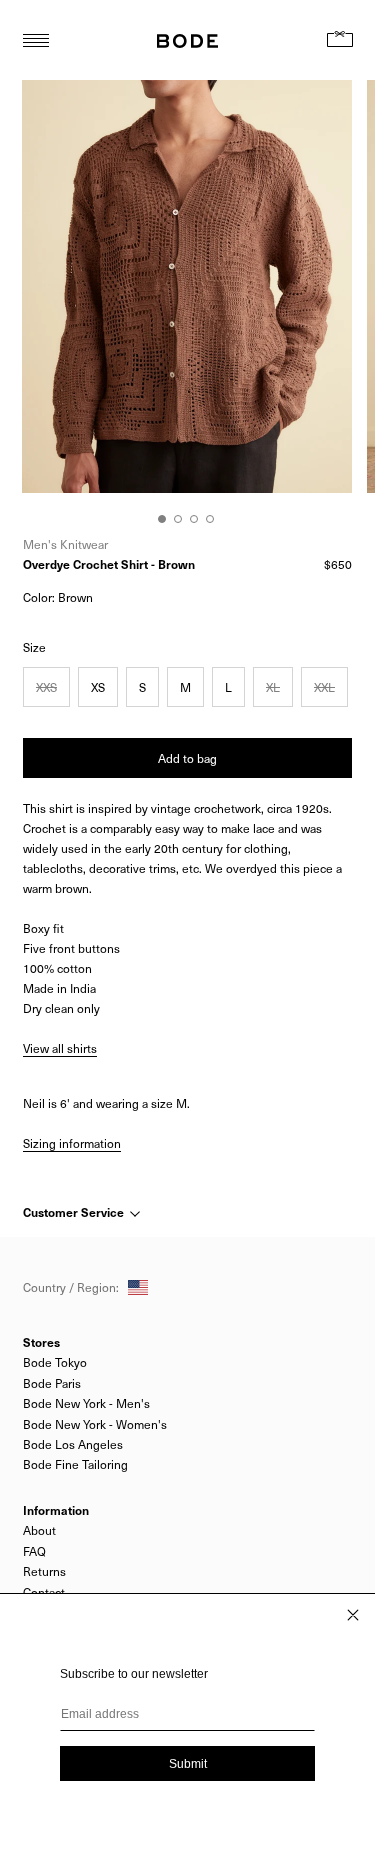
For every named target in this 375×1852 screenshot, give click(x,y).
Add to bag (187, 758)
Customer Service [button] (75, 1212)
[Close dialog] (353, 1615)
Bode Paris (52, 1383)
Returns (44, 1571)
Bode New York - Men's (86, 1403)
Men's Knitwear (65, 544)
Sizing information (72, 1143)
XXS (46, 687)
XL (273, 687)
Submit (188, 1764)
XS (98, 687)
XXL (324, 687)
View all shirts (60, 1048)
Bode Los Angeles (73, 1444)
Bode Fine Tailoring (75, 1464)
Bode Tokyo (55, 1362)
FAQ (34, 1551)
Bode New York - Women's (95, 1424)
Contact (44, 1592)
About (39, 1530)
